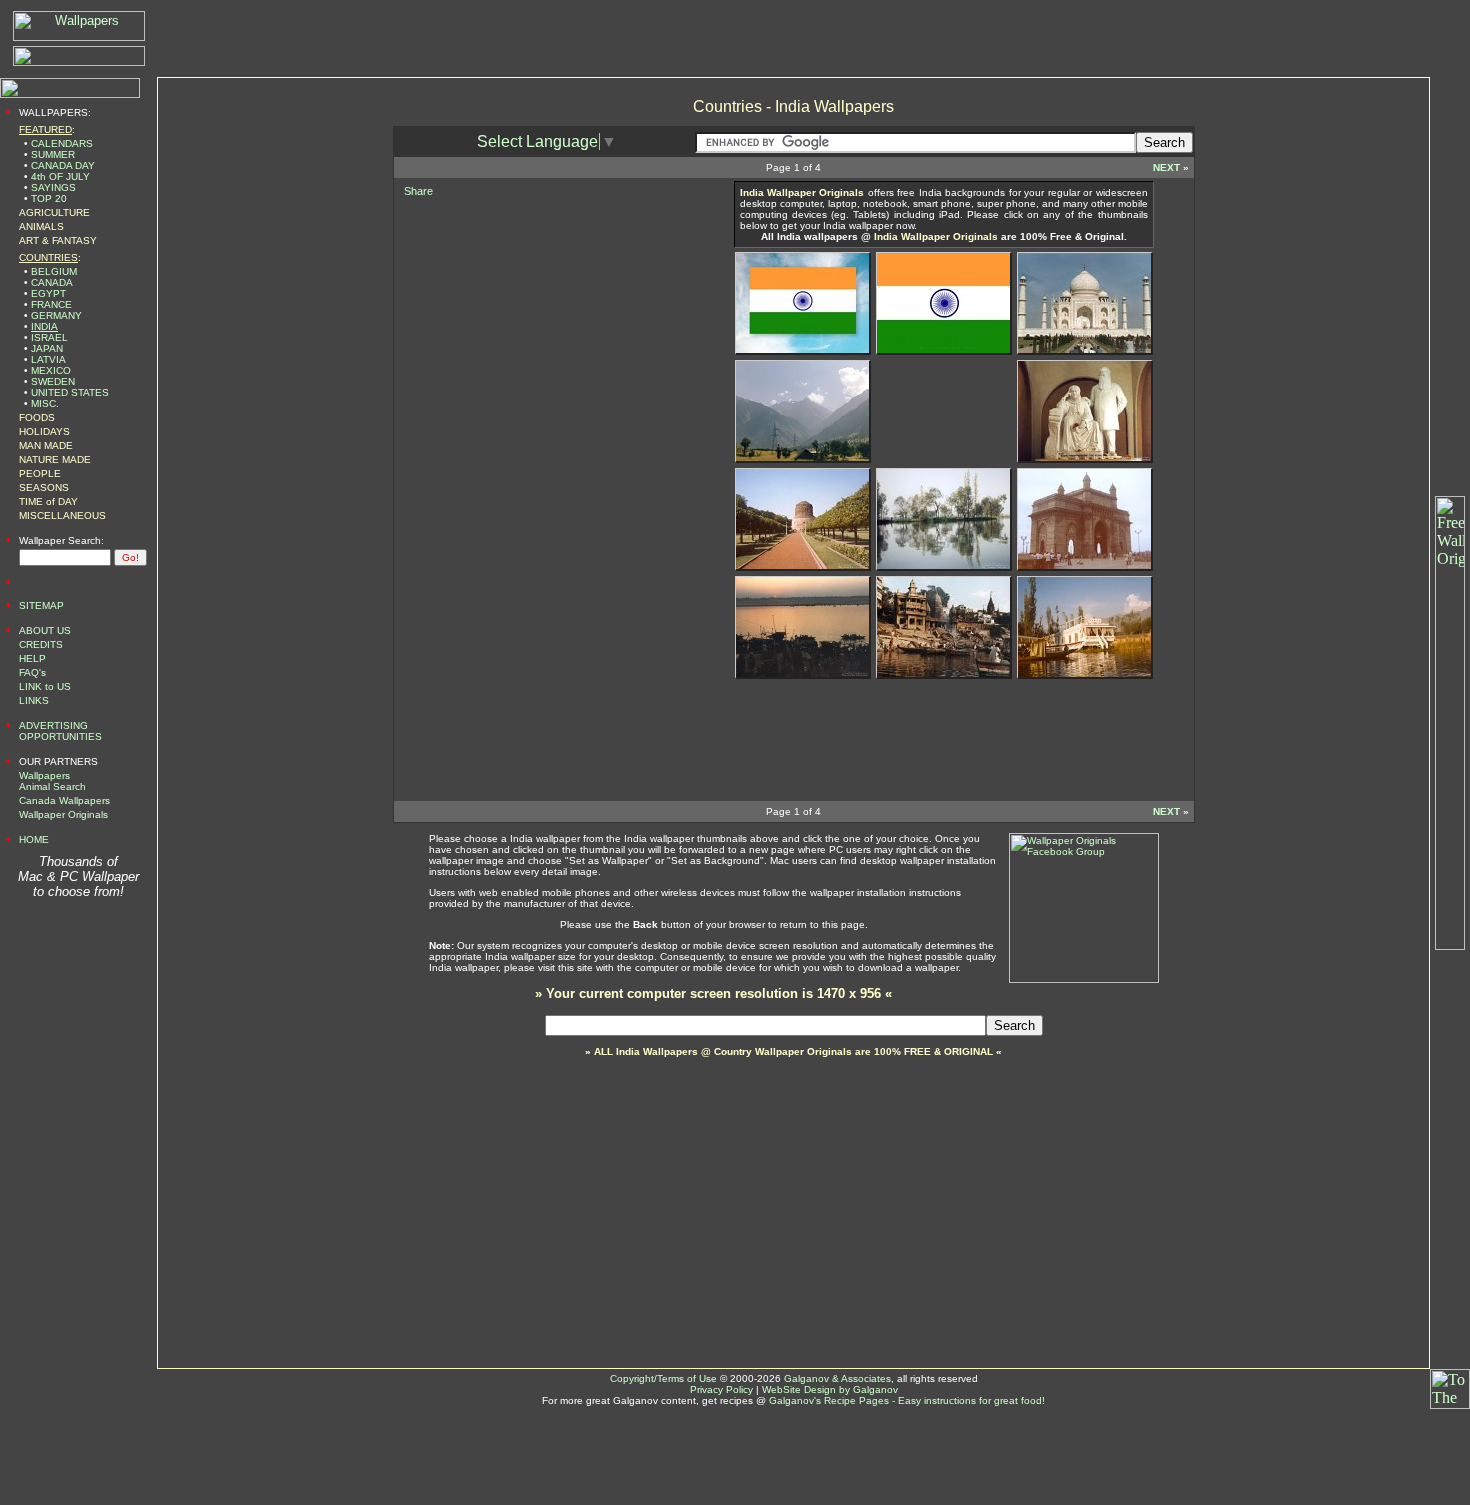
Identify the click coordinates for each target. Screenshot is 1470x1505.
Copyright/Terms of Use (663, 1378)
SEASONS (44, 487)
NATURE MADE (55, 459)
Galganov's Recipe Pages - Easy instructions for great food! (907, 1400)
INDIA (44, 326)
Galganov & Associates (837, 1378)
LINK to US (45, 686)
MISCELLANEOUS (62, 515)
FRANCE (51, 304)
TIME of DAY (48, 501)
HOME (34, 839)
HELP (32, 658)
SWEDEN (53, 381)
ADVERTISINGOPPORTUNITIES (60, 731)
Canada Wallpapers (64, 800)
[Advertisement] (544, 327)
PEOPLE (40, 473)
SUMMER (53, 154)
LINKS (34, 700)
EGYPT (48, 293)
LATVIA (48, 359)
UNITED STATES (70, 392)
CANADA (52, 282)
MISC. (45, 403)
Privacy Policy (721, 1389)
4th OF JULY (60, 176)
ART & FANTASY (58, 240)
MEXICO (51, 370)
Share (418, 191)
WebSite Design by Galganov (830, 1389)
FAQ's (32, 672)
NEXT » (1171, 167)
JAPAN (47, 348)
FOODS (37, 417)
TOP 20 (49, 198)
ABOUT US (45, 630)
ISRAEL (49, 337)
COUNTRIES (48, 257)
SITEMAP (41, 605)
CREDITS (41, 644)
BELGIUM (54, 271)
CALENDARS (62, 143)
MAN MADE (46, 445)
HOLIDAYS (44, 431)
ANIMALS (41, 226)
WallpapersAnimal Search (52, 781)
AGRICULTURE (54, 212)
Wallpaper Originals (63, 814)
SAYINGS (53, 187)
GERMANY (56, 315)
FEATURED (45, 129)
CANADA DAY (63, 165)
